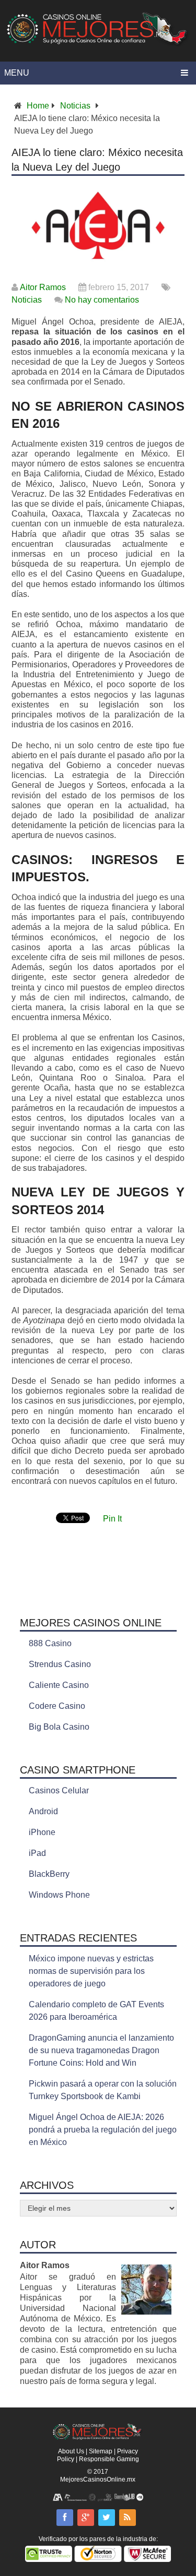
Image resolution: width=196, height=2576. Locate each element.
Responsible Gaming (109, 2459)
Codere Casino (57, 1706)
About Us (71, 2451)
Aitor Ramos (43, 287)
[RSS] (128, 2518)
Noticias (75, 106)
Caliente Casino (59, 1685)
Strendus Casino (60, 1664)
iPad (37, 1853)
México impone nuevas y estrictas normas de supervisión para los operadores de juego (91, 1971)
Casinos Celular (59, 1790)
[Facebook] (65, 2518)
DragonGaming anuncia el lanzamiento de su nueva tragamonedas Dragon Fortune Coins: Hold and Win (101, 2050)
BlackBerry (49, 1874)
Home (38, 106)
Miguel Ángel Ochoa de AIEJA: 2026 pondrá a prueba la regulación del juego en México (103, 2130)
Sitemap (101, 2451)
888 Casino (50, 1643)
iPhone (42, 1832)
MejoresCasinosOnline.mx (98, 2479)
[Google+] (86, 2518)
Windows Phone (59, 1895)
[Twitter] (107, 2518)
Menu (17, 73)
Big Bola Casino (59, 1727)
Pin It (112, 1519)
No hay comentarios (102, 300)
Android (43, 1811)
